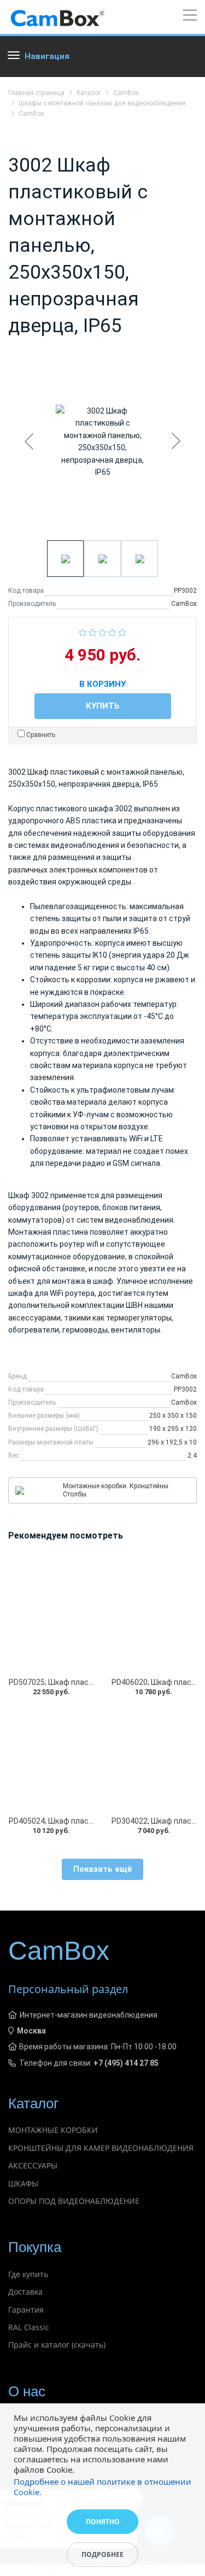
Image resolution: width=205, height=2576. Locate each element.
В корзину (102, 682)
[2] (93, 632)
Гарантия (26, 2310)
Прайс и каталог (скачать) (57, 2345)
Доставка (25, 2292)
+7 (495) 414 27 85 (126, 2063)
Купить (103, 706)
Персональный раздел (68, 1989)
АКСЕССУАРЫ (33, 2165)
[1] (83, 632)
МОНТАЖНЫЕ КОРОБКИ (53, 2130)
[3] (102, 632)
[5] (122, 632)
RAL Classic (29, 2327)
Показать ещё (103, 1869)
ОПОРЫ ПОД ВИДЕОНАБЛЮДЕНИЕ (74, 2201)
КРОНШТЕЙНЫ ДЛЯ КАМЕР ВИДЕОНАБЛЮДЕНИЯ (101, 2148)
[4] (112, 632)
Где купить (28, 2274)
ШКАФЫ (23, 2183)
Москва (31, 2031)
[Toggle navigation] (190, 17)
